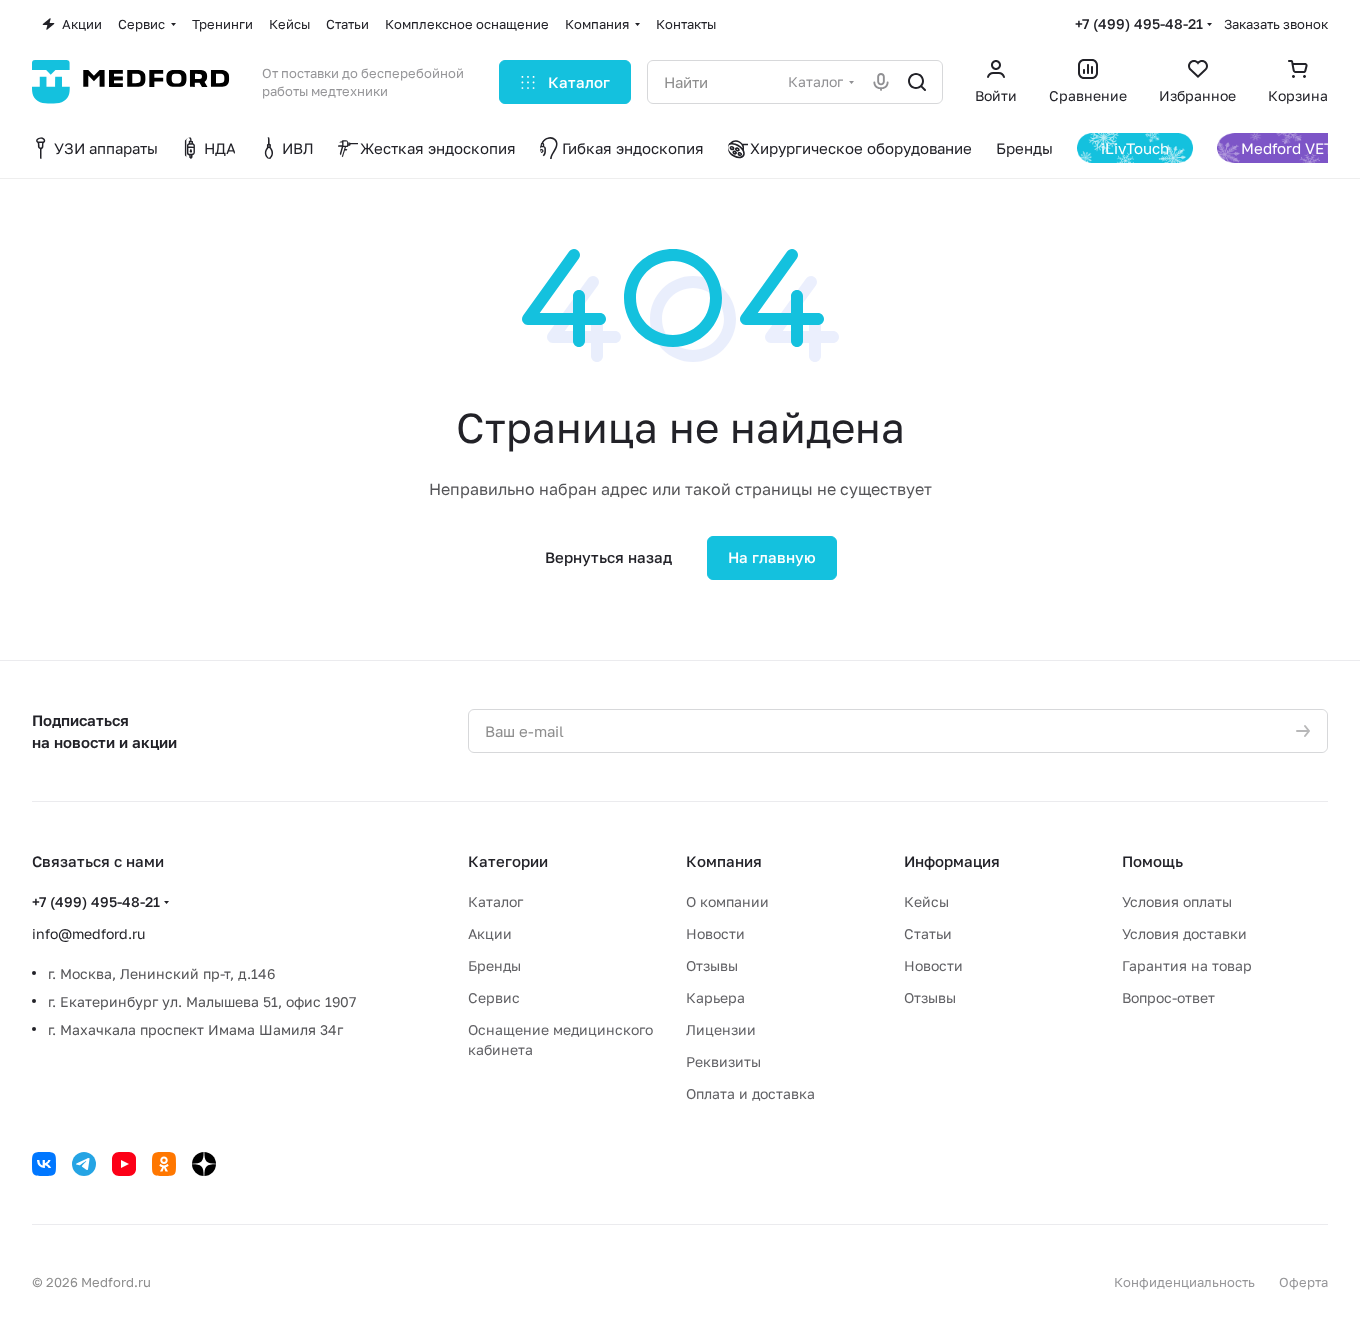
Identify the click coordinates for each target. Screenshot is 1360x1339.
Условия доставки (1184, 933)
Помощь (1152, 861)
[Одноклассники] (164, 1164)
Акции (490, 933)
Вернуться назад (608, 557)
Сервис (494, 997)
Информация (952, 861)
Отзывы (712, 965)
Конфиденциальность (1184, 1282)
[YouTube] (124, 1164)
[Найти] (917, 82)
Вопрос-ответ (1168, 997)
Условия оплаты (1177, 901)
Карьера (715, 997)
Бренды (494, 965)
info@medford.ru (88, 933)
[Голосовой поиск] (881, 82)
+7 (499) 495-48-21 (1139, 23)
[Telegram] (84, 1164)
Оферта (1303, 1282)
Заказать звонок (1276, 24)
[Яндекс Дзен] (204, 1164)
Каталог (495, 901)
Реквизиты (723, 1061)
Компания (724, 861)
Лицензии (721, 1029)
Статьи (928, 933)
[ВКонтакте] (44, 1164)
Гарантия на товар (1187, 965)
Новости (715, 933)
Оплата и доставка (750, 1093)
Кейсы (926, 901)
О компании (727, 901)
